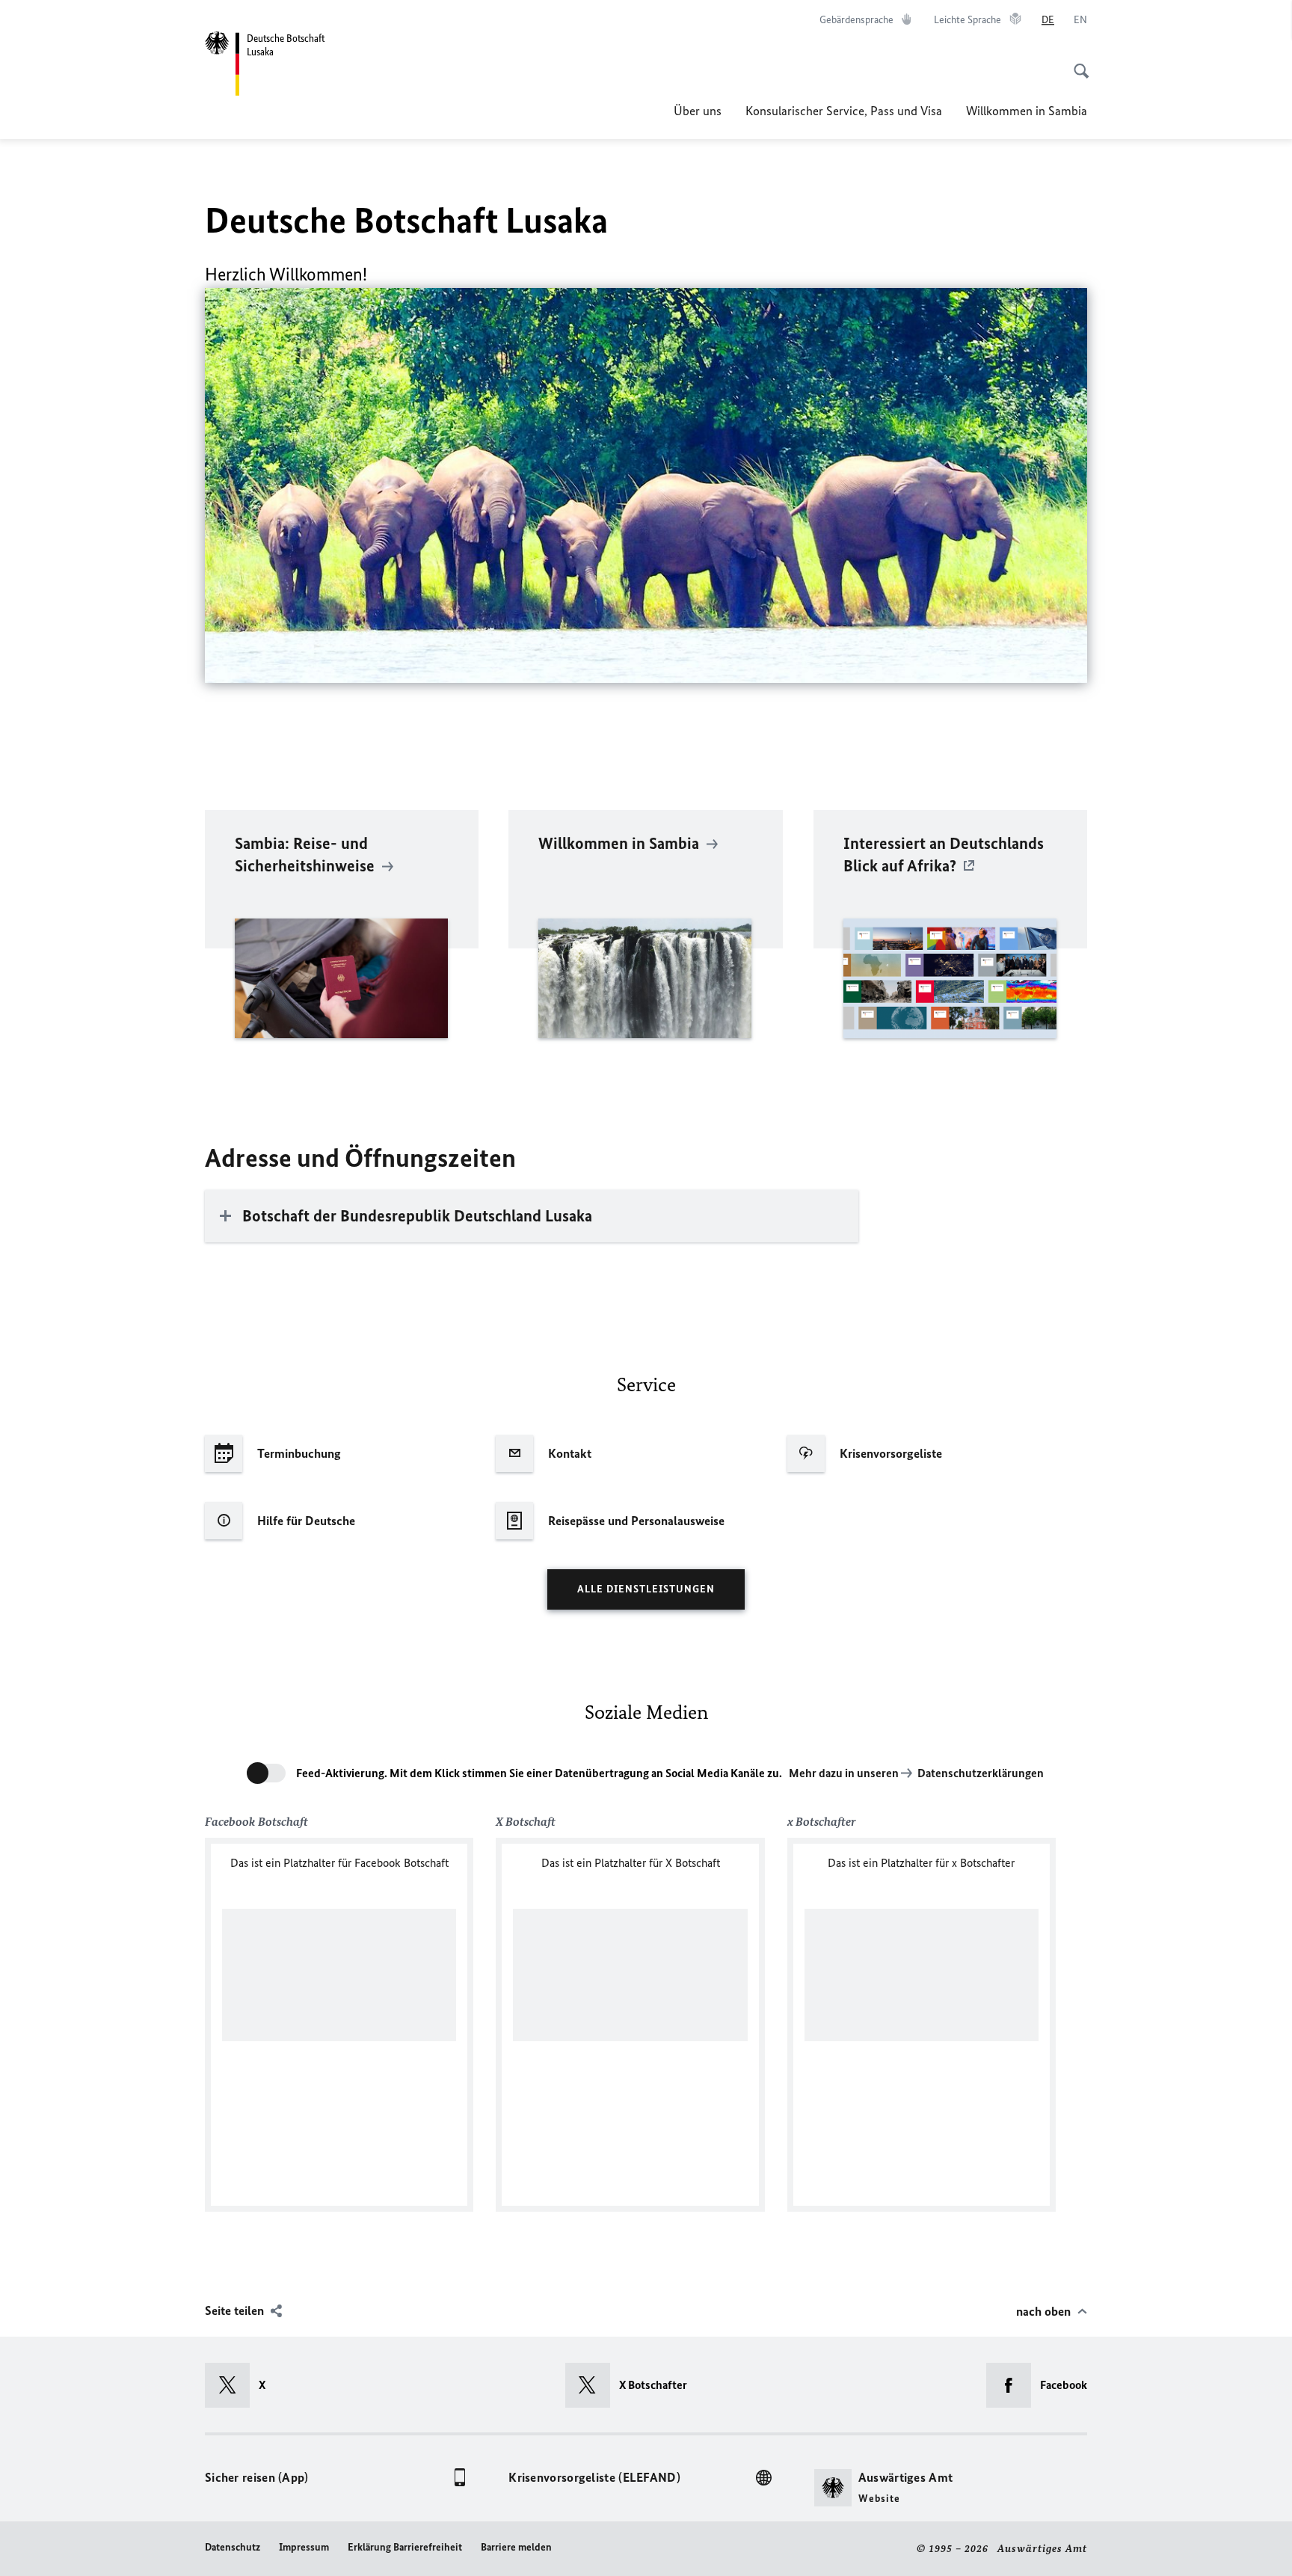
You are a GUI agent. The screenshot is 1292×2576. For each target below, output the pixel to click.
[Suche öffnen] (1077, 63)
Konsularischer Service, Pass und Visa (844, 111)
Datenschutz (233, 2547)
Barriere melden (516, 2547)
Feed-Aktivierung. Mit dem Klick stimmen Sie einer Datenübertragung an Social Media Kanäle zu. (539, 1773)
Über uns (698, 111)
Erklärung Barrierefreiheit (405, 2547)
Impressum (304, 2547)
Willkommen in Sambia (1027, 111)
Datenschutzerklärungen (981, 1773)
